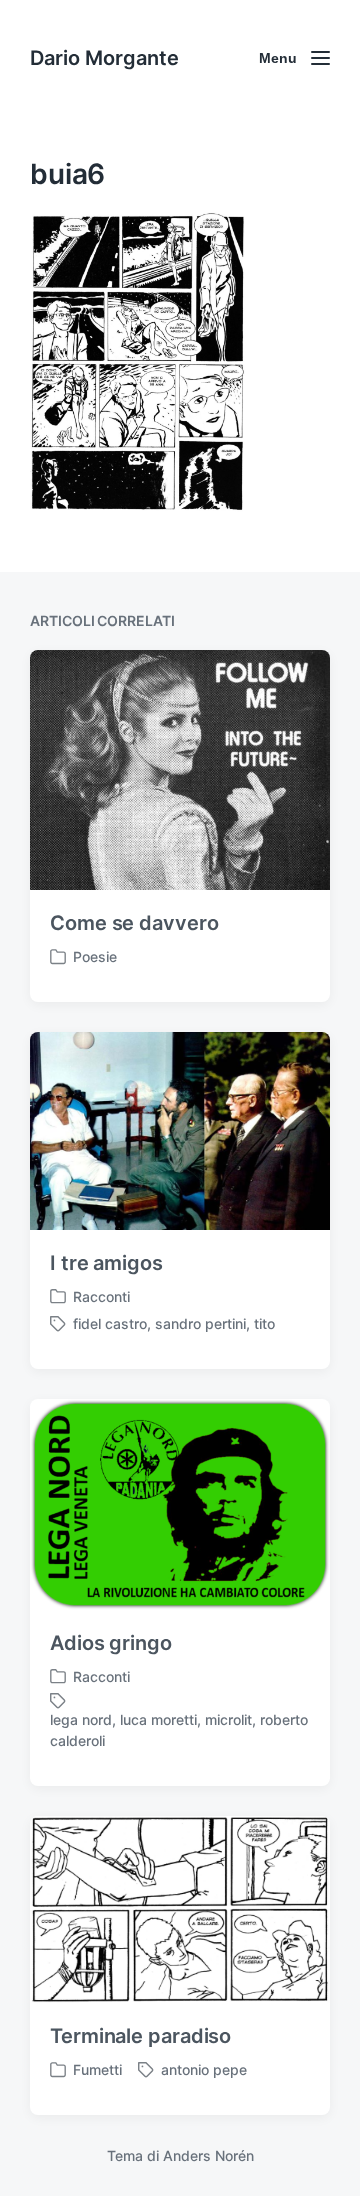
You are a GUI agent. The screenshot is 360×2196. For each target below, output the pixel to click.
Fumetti (97, 2069)
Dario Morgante (104, 58)
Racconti (101, 1296)
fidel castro (110, 1323)
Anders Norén (208, 2155)
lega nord (81, 1719)
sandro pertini (200, 1323)
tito (264, 1323)
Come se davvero (134, 923)
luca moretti (158, 1719)
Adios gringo (111, 1643)
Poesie (95, 956)
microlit (228, 1719)
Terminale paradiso (140, 2036)
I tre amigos (106, 1263)
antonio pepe (204, 2069)
